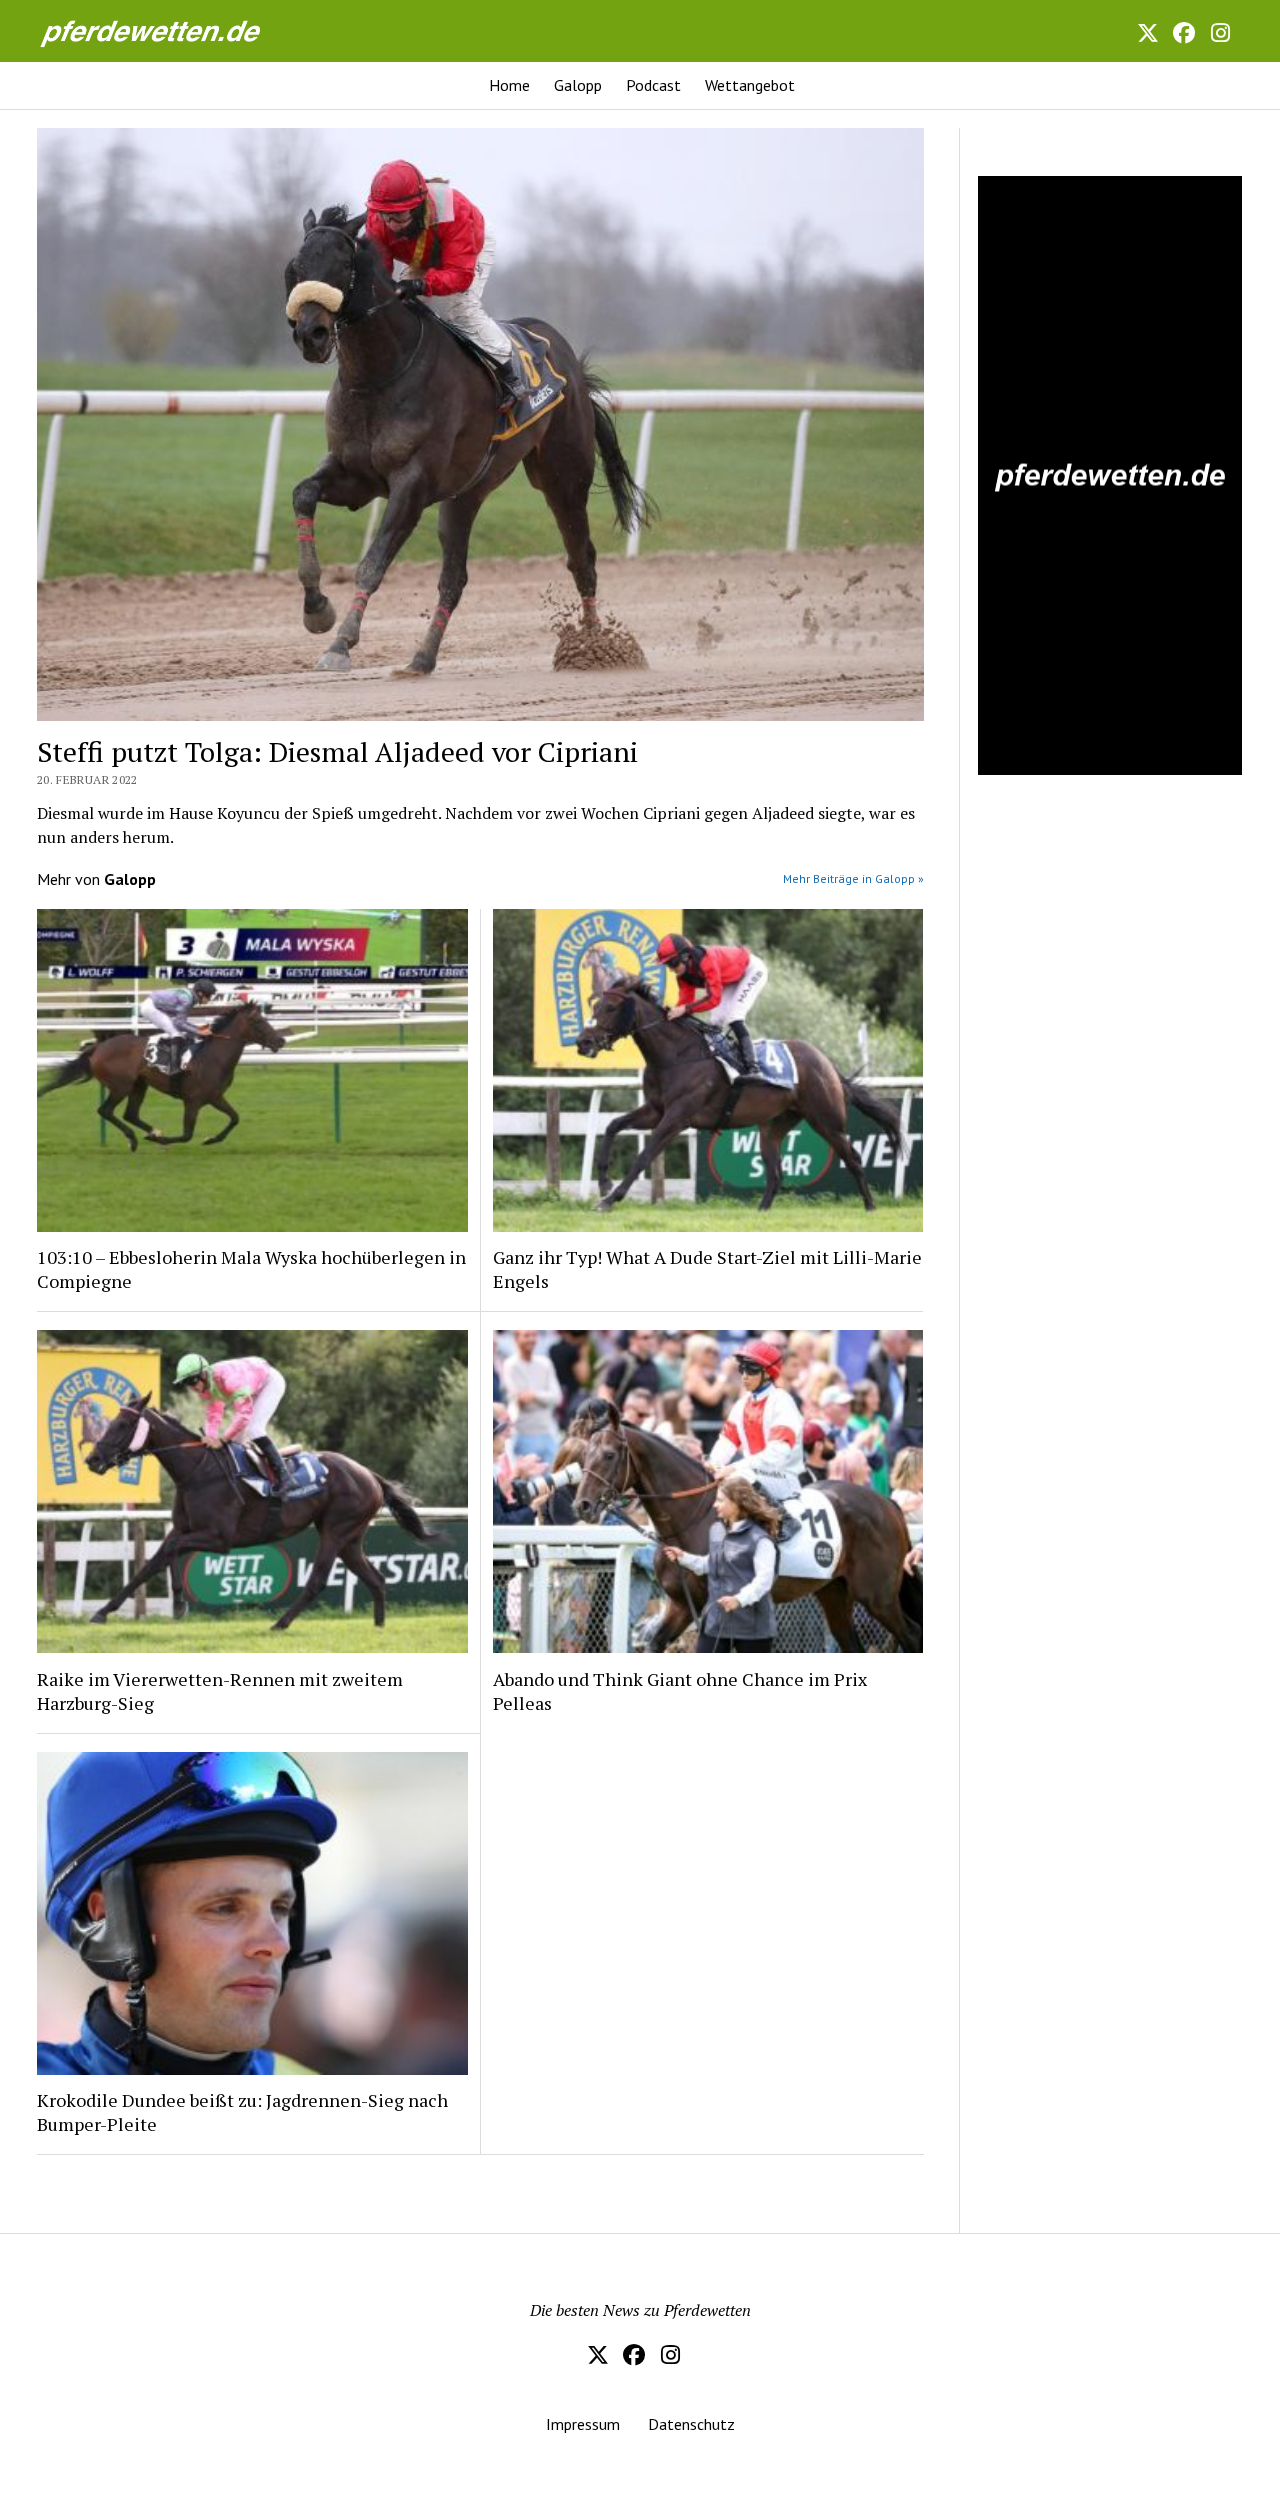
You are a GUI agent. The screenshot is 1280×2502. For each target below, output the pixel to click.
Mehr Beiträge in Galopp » (853, 878)
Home (509, 85)
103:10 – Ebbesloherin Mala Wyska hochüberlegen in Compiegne (251, 1269)
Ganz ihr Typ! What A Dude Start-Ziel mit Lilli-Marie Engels (707, 1269)
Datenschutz (691, 2424)
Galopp (578, 85)
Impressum (583, 2424)
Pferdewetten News (172, 30)
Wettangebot (750, 85)
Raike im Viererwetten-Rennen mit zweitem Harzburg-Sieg (220, 1691)
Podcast (653, 85)
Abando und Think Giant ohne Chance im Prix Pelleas (680, 1691)
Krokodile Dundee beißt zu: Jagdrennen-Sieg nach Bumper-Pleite (242, 2112)
